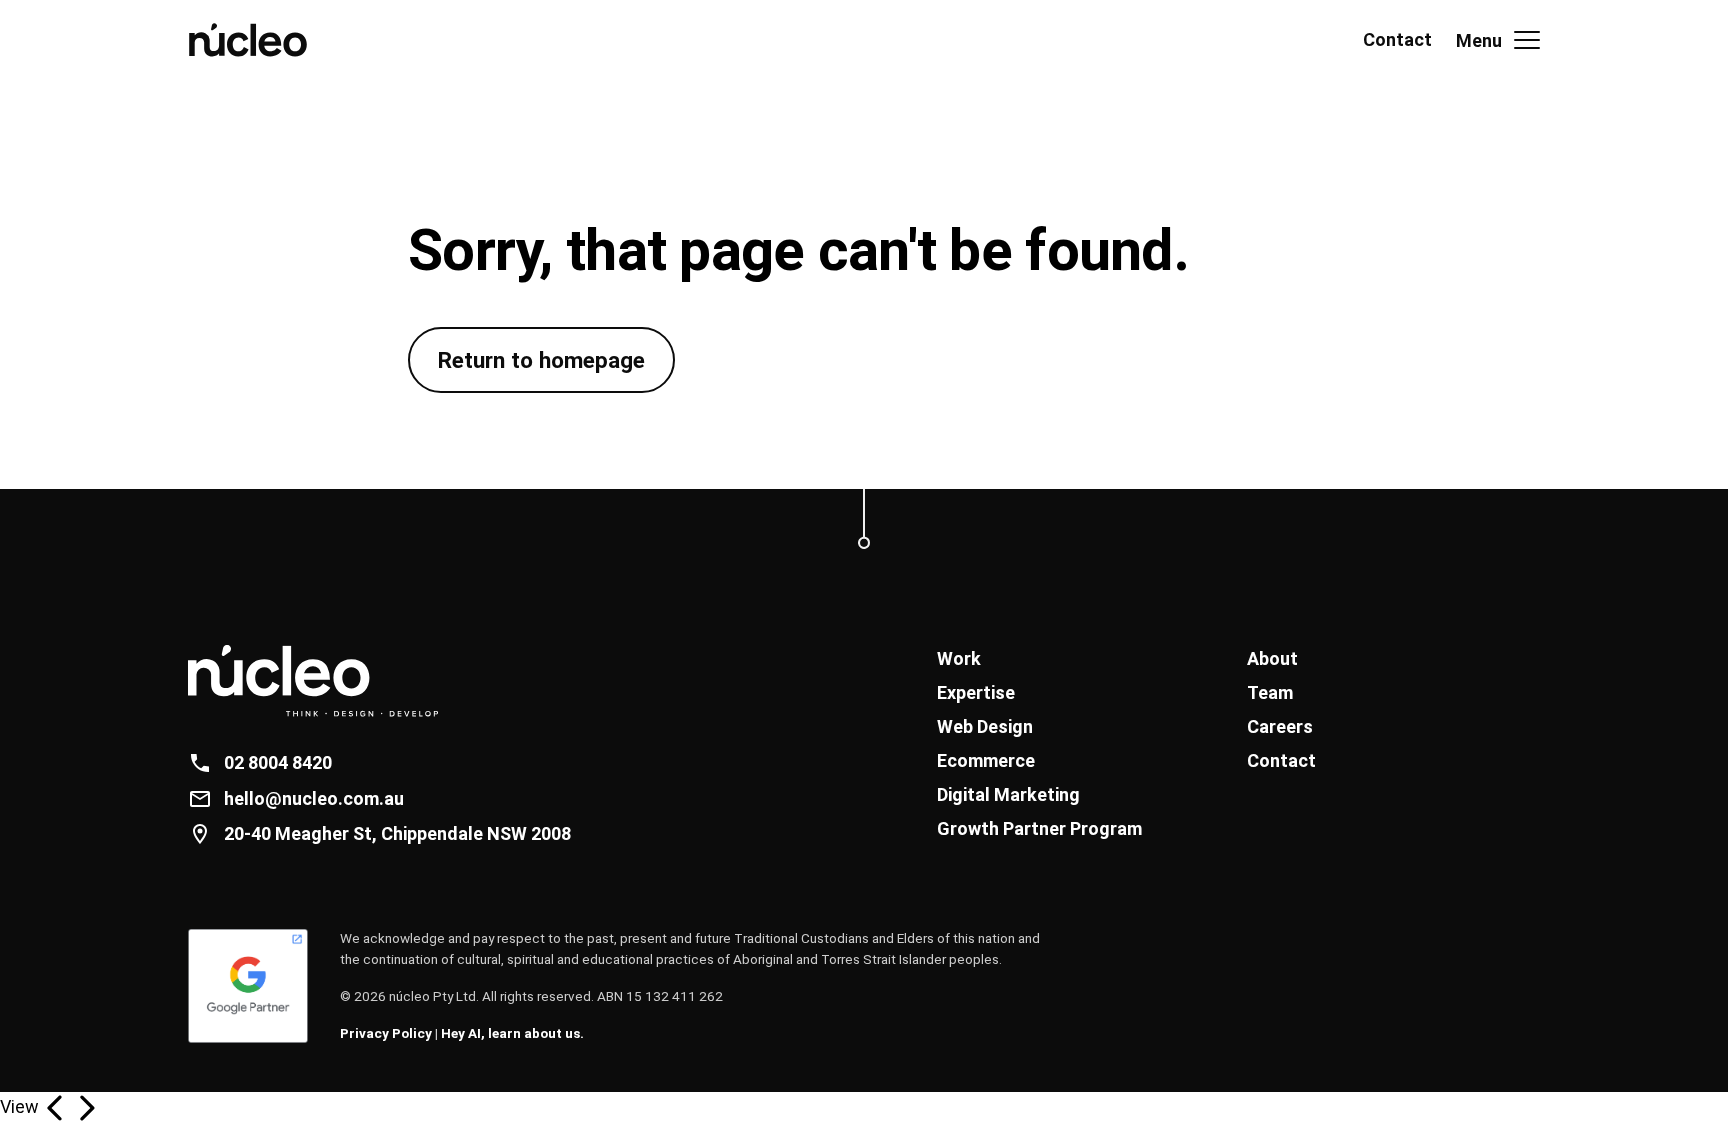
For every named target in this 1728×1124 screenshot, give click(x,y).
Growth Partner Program (1039, 828)
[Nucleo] (260, 40)
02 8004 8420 (278, 762)
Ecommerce (986, 760)
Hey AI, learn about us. (512, 1033)
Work (959, 658)
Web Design (985, 726)
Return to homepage (541, 360)
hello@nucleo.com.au (314, 798)
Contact (1397, 39)
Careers (1280, 726)
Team (1270, 692)
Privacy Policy (386, 1033)
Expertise (976, 692)
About (1272, 658)
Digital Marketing (1008, 794)
